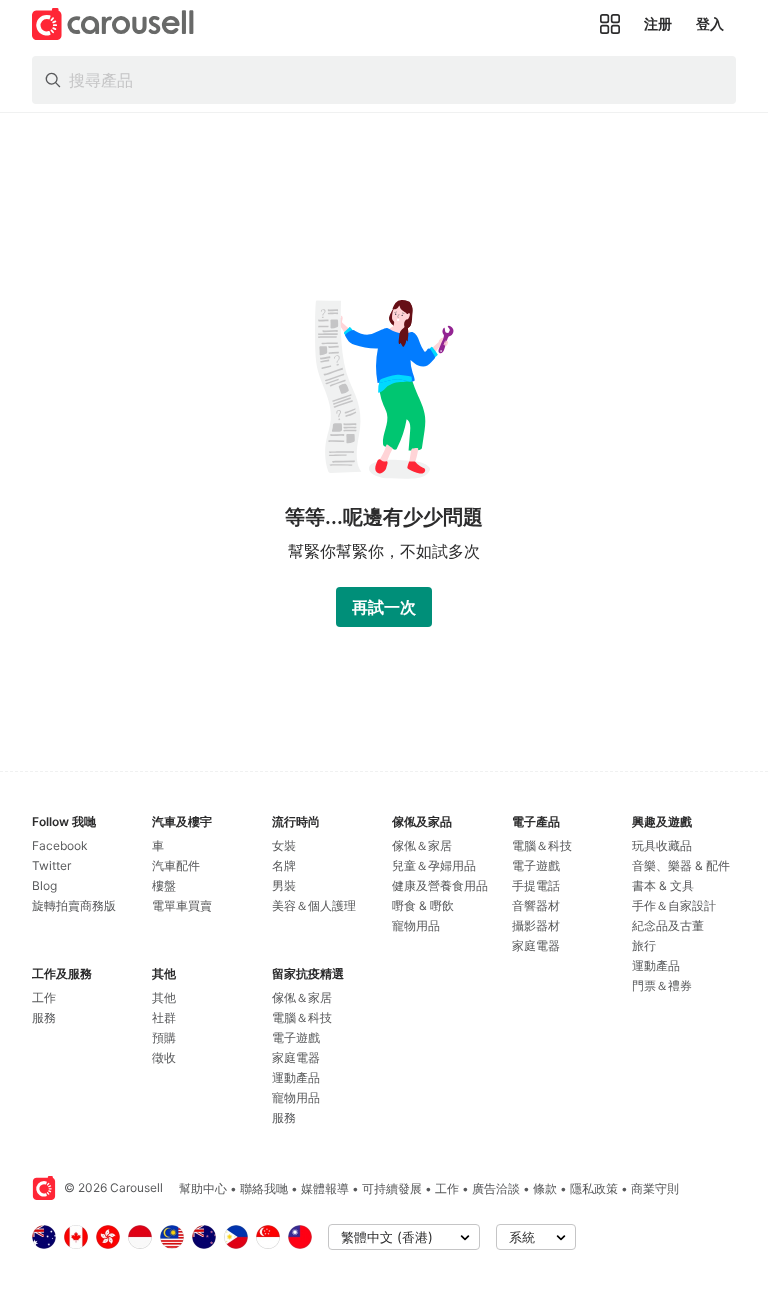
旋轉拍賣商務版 (74, 905)
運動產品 (296, 1077)
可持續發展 (392, 1188)
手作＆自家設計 (674, 905)
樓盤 (164, 885)
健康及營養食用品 (440, 885)
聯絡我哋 (264, 1188)
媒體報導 (325, 1188)
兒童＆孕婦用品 (434, 865)
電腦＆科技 (302, 1017)
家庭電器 (296, 1057)
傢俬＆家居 (302, 997)
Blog (44, 885)
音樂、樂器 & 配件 (681, 865)
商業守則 (655, 1188)
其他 (164, 997)
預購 (164, 1037)
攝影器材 (536, 925)
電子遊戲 (296, 1037)
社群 (164, 1017)
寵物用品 (296, 1097)
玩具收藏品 (662, 845)
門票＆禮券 (662, 985)
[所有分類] (610, 24)
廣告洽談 (496, 1188)
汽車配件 (176, 865)
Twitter (51, 865)
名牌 (284, 865)
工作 (44, 997)
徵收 (164, 1057)
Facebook (60, 845)
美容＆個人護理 (314, 905)
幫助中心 (203, 1188)
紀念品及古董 (668, 925)
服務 (44, 1017)
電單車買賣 (182, 905)
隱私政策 (594, 1188)
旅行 (644, 945)
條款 (545, 1188)
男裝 (284, 885)
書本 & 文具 (663, 885)
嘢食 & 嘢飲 (423, 905)
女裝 (284, 845)
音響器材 (536, 905)
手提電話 (536, 885)
